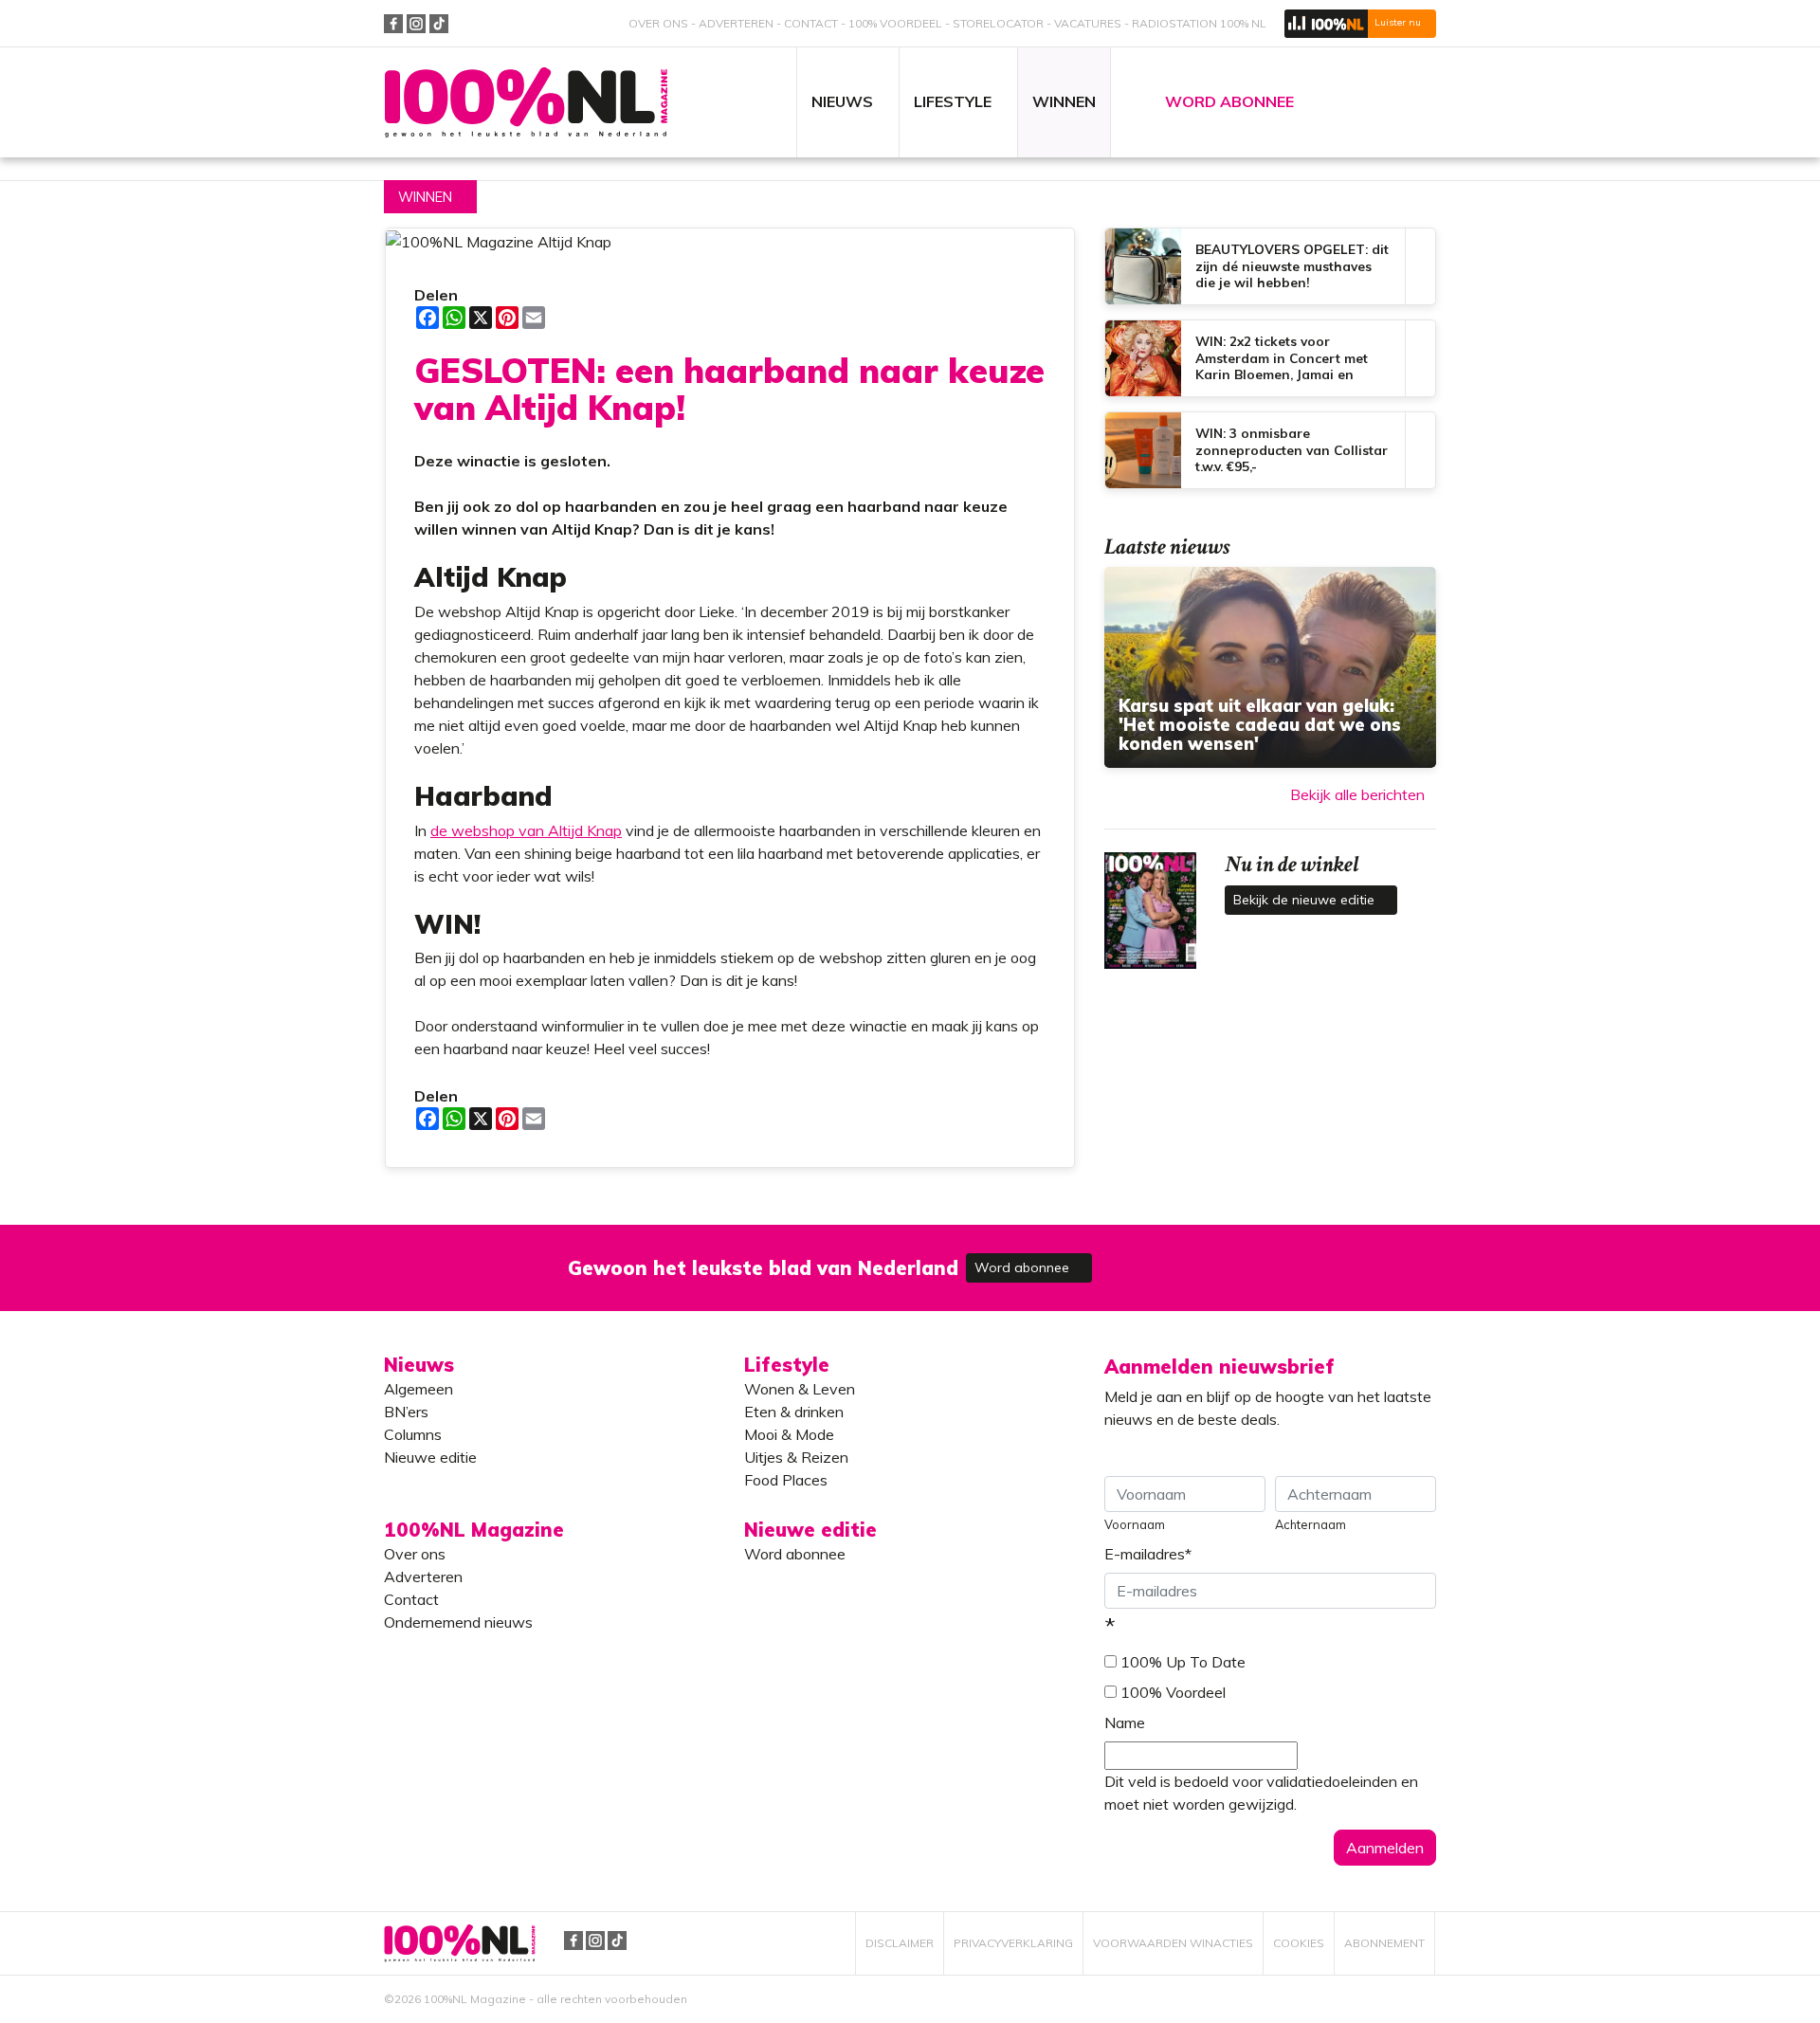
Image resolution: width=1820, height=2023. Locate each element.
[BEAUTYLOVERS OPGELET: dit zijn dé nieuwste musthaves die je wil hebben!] (1270, 266)
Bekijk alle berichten (1357, 794)
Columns (413, 1434)
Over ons (658, 23)
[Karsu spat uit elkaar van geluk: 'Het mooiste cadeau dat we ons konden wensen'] (1270, 667)
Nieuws (419, 1365)
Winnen (425, 197)
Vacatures (1088, 23)
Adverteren (736, 23)
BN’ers (406, 1412)
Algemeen (419, 1389)
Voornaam (1135, 1524)
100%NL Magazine (526, 103)
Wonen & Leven (800, 1389)
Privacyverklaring (1013, 1943)
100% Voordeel (895, 23)
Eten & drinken (794, 1412)
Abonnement (1384, 1943)
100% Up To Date (1183, 1662)
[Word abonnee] (1187, 1257)
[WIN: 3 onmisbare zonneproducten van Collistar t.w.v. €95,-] (1270, 450)
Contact (811, 23)
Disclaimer (900, 1943)
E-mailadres (1148, 1554)
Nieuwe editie (430, 1457)
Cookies (1299, 1943)
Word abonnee (1024, 1267)
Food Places (786, 1480)
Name (1125, 1722)
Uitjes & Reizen (796, 1457)
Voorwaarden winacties (1173, 1943)
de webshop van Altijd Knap (526, 830)
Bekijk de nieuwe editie (1306, 900)
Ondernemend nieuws (458, 1622)
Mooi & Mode (789, 1434)
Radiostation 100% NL (1199, 23)
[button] (1360, 24)
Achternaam (1310, 1524)
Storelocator (998, 23)
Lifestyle (787, 1365)
